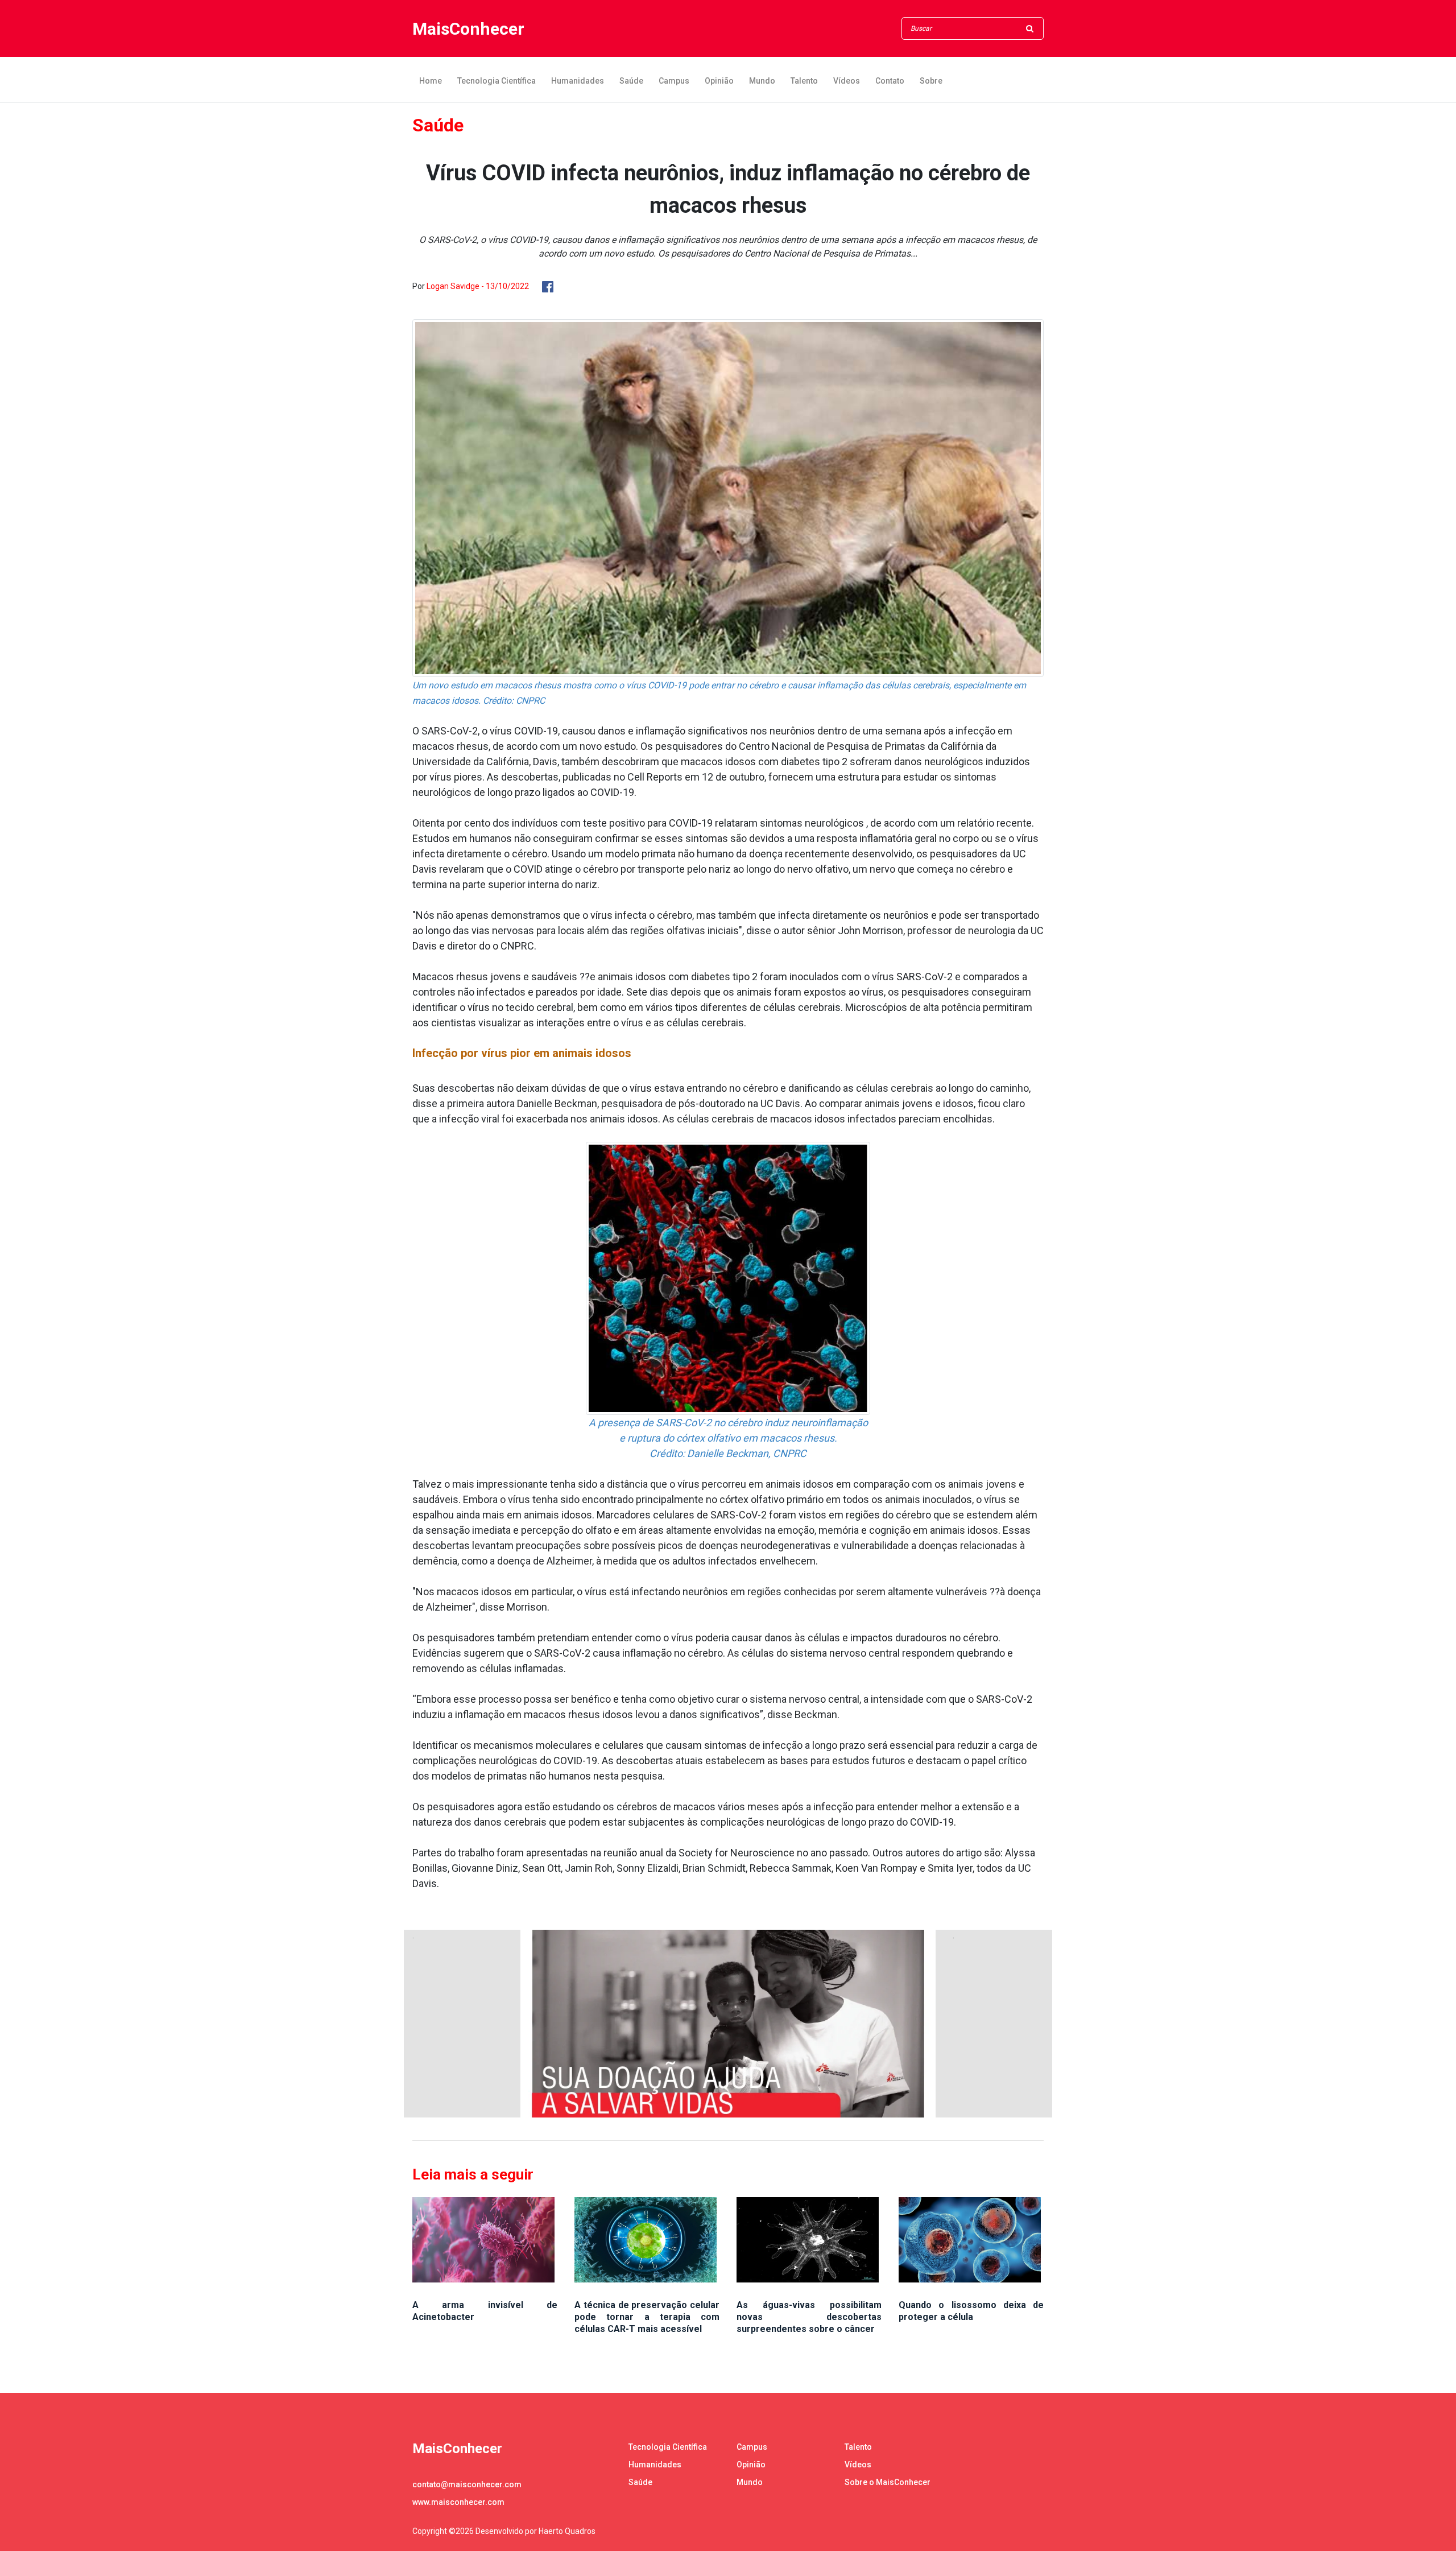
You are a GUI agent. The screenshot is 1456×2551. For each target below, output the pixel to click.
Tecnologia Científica (497, 81)
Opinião (719, 81)
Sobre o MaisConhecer (888, 2482)
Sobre (931, 81)
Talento (804, 81)
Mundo (762, 81)
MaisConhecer (468, 29)
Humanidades (578, 81)
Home (431, 81)
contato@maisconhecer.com (467, 2484)
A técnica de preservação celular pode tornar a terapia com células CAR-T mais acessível (647, 2317)
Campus (674, 81)
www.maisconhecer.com (458, 2502)
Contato (890, 81)
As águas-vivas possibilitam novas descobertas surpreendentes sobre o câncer (809, 2317)
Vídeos (847, 81)
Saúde (631, 81)
